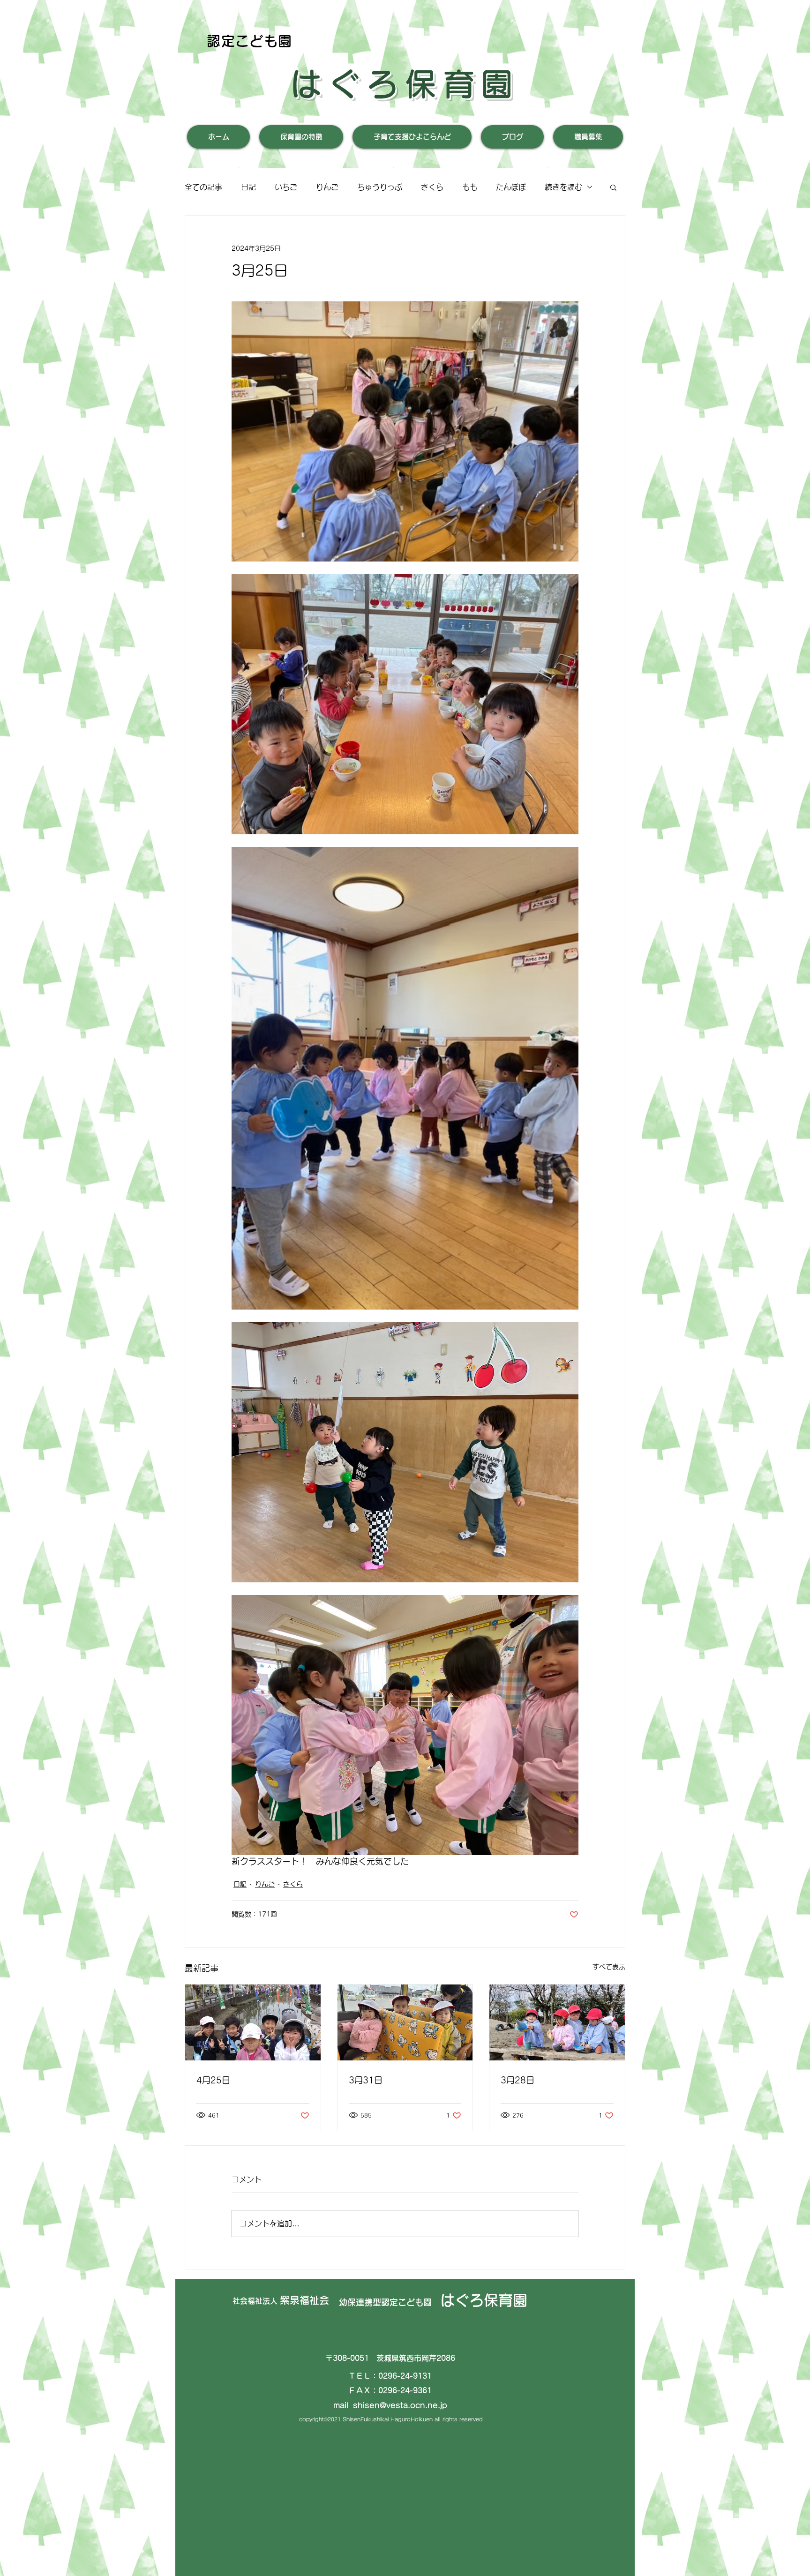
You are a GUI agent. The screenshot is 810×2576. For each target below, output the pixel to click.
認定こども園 (250, 41)
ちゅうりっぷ (380, 187)
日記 (248, 187)
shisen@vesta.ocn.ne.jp (400, 2405)
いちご (286, 187)
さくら (432, 187)
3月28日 (517, 2080)
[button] (613, 187)
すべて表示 (609, 1967)
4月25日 (213, 2080)
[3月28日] (557, 2022)
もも (470, 187)
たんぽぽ (511, 187)
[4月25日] (253, 2022)
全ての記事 (203, 187)
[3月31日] (405, 2022)
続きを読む (563, 187)
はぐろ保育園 (405, 84)
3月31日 (366, 2080)
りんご (327, 187)
